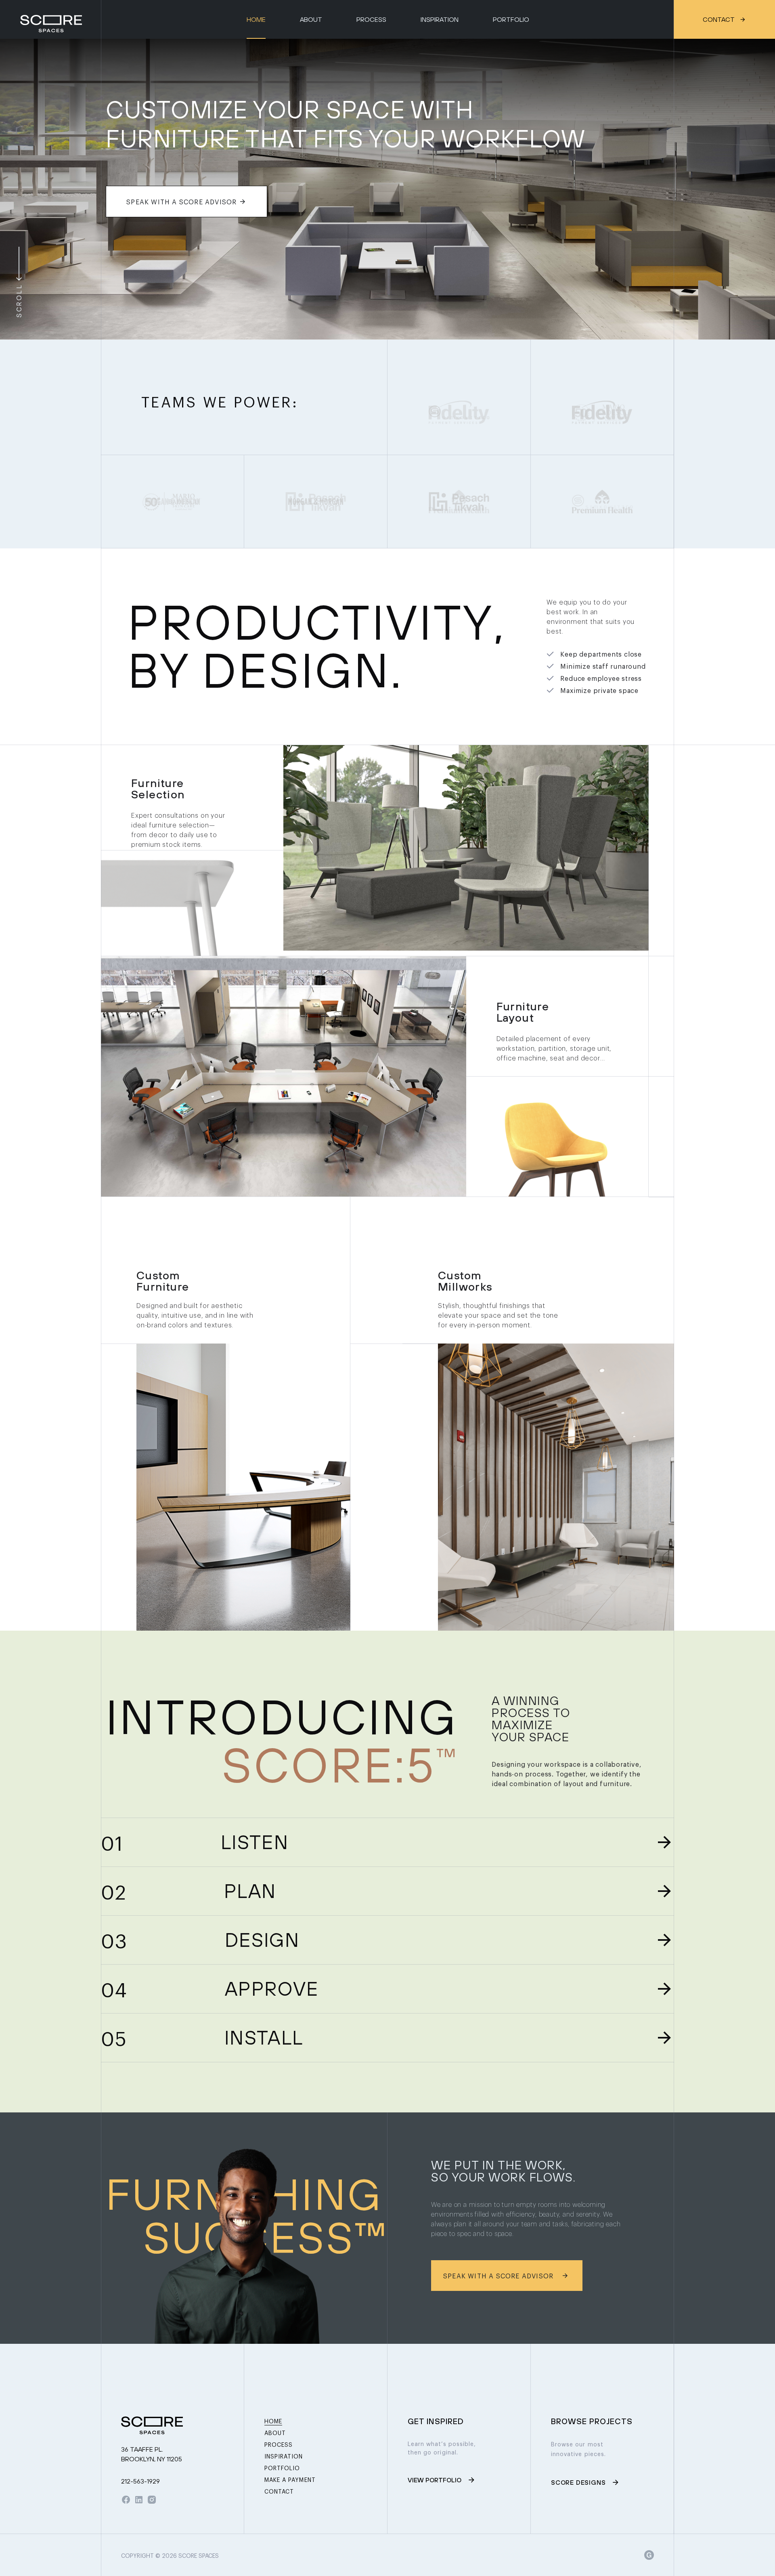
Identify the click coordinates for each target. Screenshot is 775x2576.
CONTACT (719, 19)
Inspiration (440, 19)
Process (371, 19)
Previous (15, 189)
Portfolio (511, 19)
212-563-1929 (140, 2481)
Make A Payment (290, 2479)
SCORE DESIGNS (578, 2482)
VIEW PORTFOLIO (435, 2480)
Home (256, 19)
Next (760, 189)
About (311, 19)
